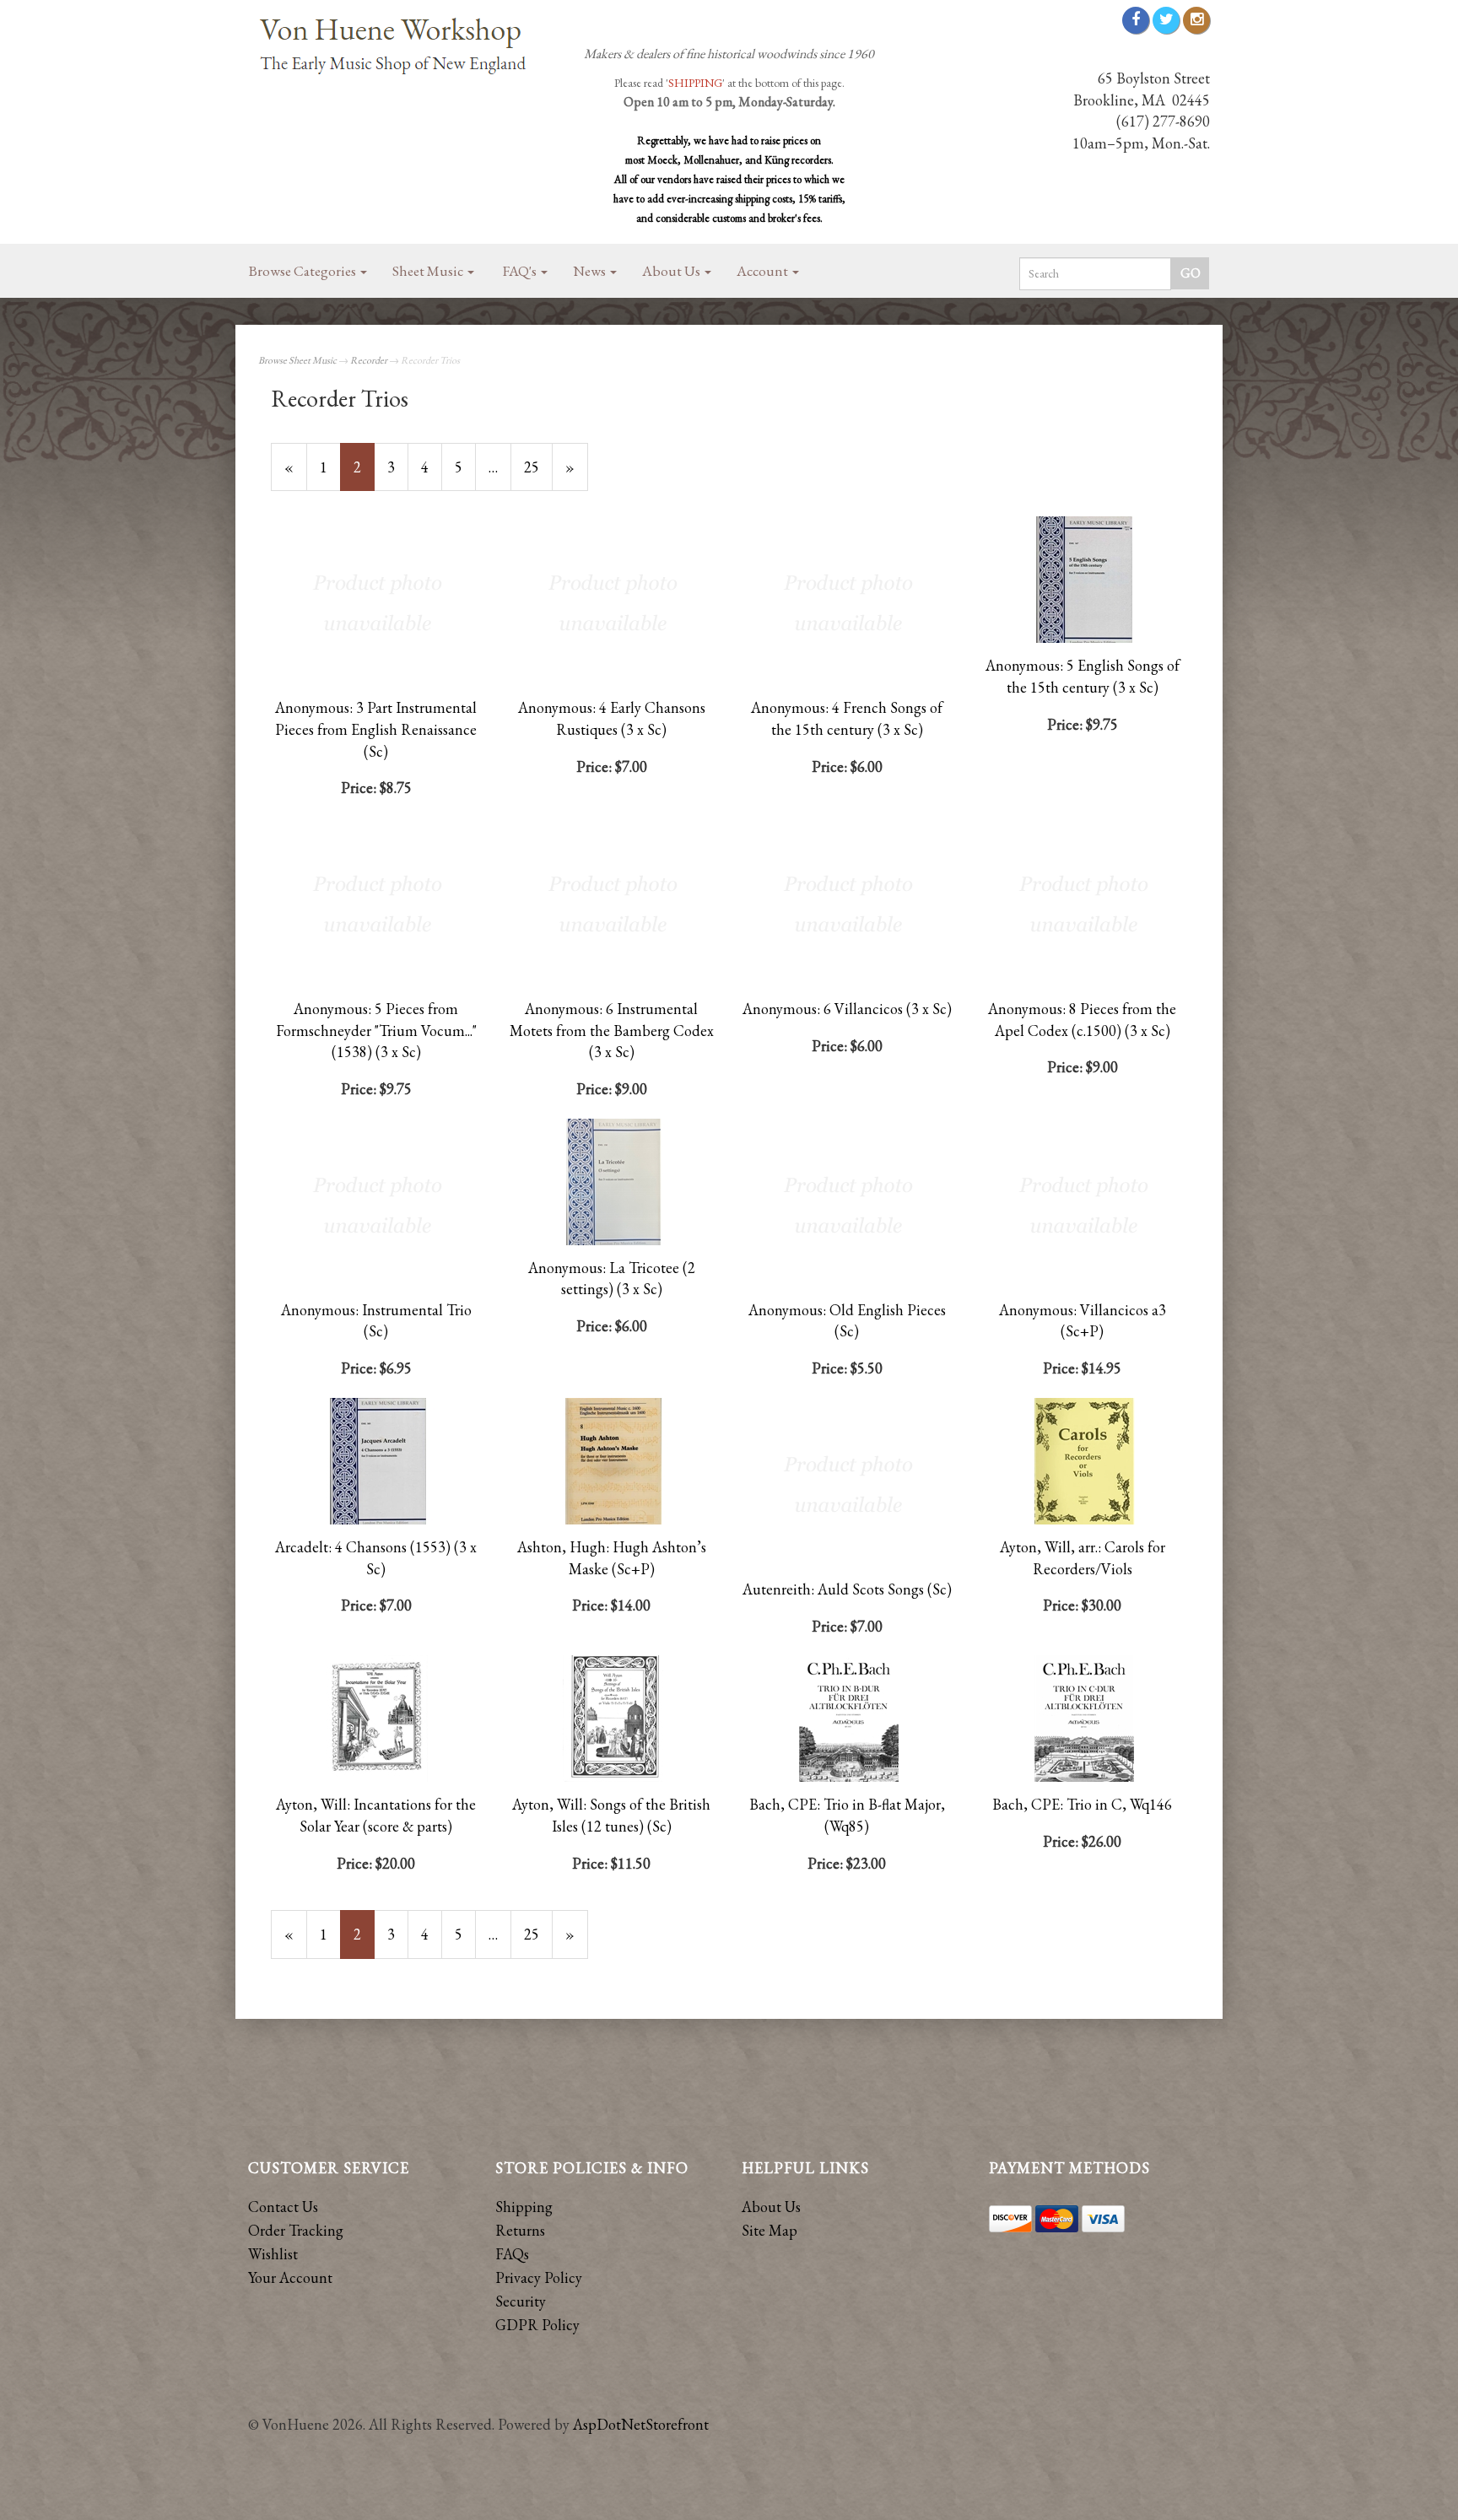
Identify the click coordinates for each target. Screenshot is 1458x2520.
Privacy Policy (539, 2277)
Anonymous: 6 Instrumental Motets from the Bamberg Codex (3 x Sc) (612, 1030)
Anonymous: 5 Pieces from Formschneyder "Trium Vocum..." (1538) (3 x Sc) (376, 1030)
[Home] (400, 48)
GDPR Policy (537, 2325)
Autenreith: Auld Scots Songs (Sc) (847, 1589)
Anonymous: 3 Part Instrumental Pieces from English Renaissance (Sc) (376, 729)
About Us (672, 271)
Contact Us (283, 2207)
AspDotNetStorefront (641, 2424)
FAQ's (521, 271)
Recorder (369, 360)
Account (764, 271)
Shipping (524, 2207)
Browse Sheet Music (297, 360)
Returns (520, 2230)
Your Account (290, 2277)
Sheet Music (429, 271)
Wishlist (273, 2254)
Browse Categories (304, 271)
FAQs (512, 2254)
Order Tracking (296, 2230)
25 (538, 467)
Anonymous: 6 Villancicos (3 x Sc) (847, 1009)
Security (521, 2301)
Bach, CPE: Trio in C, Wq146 (1082, 1804)
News (591, 271)
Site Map (769, 2230)
